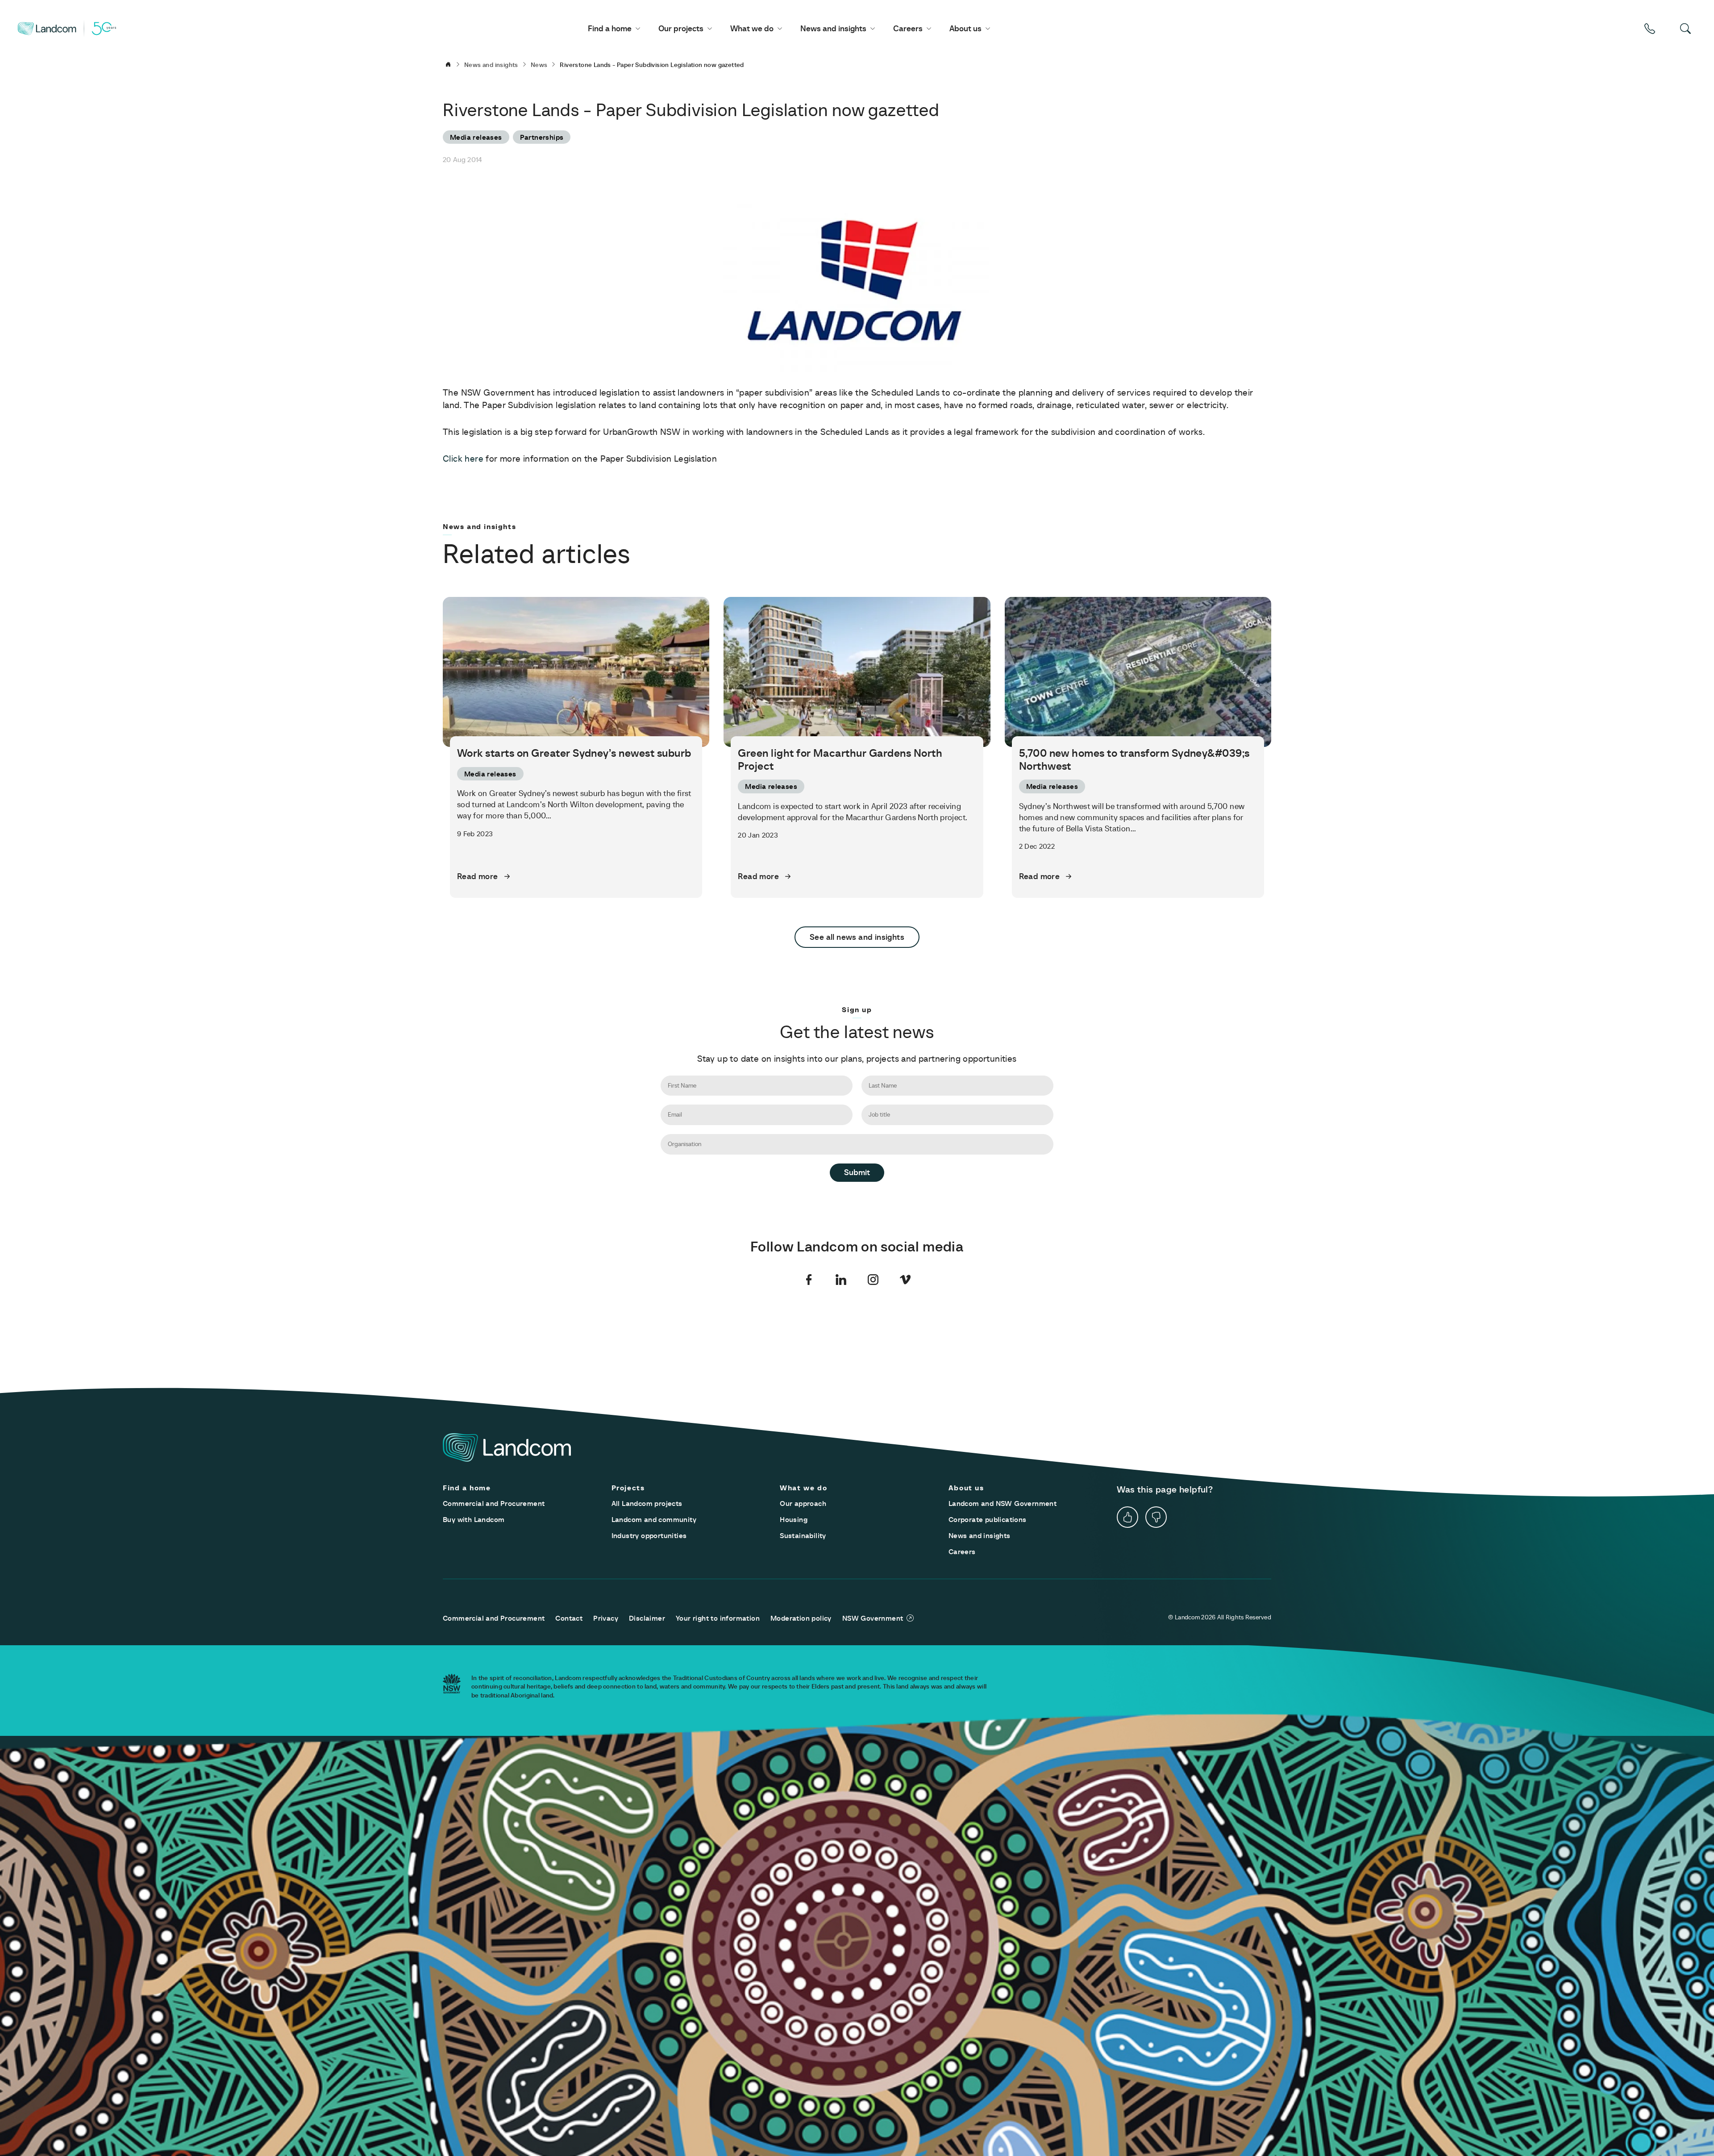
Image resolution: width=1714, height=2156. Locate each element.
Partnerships (542, 137)
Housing (794, 1519)
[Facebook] (809, 1280)
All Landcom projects (647, 1503)
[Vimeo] (905, 1280)
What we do (752, 28)
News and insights (833, 28)
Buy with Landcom (474, 1519)
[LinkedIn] (841, 1280)
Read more (478, 876)
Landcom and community (654, 1519)
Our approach (803, 1503)
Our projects (681, 28)
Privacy (606, 1618)
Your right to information (718, 1618)
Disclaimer (647, 1618)
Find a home (610, 28)
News (539, 65)
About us (965, 28)
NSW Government (873, 1618)
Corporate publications (988, 1519)
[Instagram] (873, 1280)
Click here (463, 459)
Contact (569, 1618)
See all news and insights (857, 937)
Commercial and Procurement (494, 1503)
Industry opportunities (649, 1535)
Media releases (476, 137)
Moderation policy (801, 1618)
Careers (908, 28)
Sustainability (803, 1535)
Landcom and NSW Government (1003, 1503)
